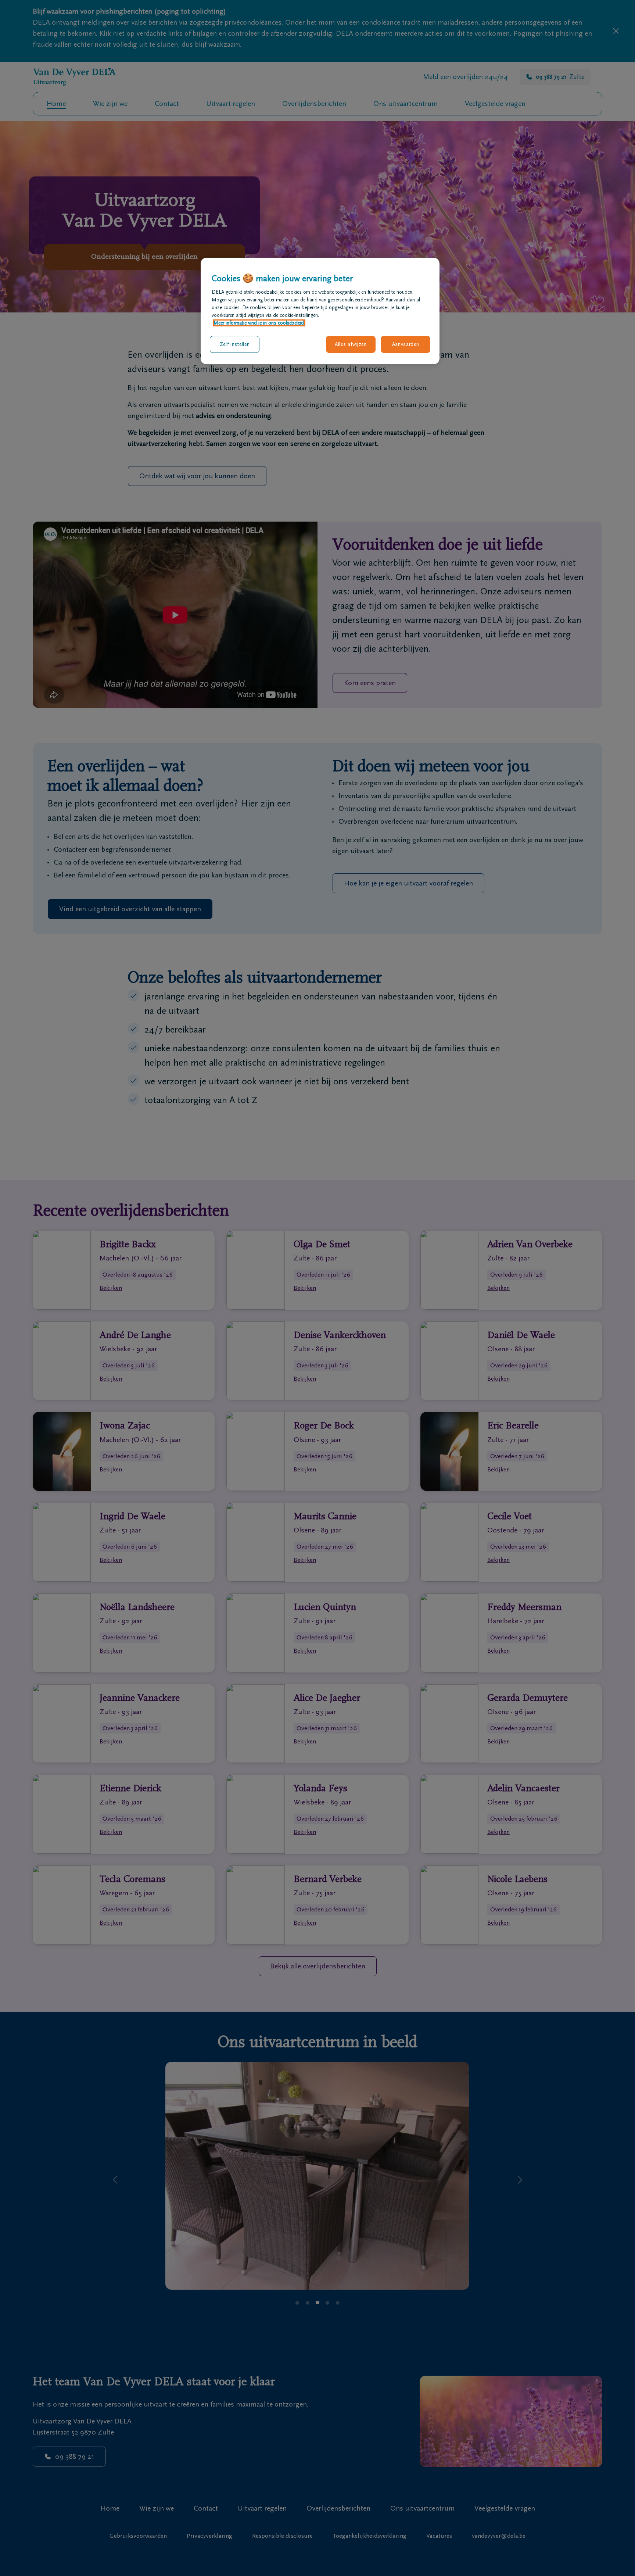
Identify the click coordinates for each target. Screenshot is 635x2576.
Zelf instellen (235, 344)
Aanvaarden (406, 344)
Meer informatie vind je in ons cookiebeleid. (259, 323)
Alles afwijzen (351, 344)
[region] (320, 311)
